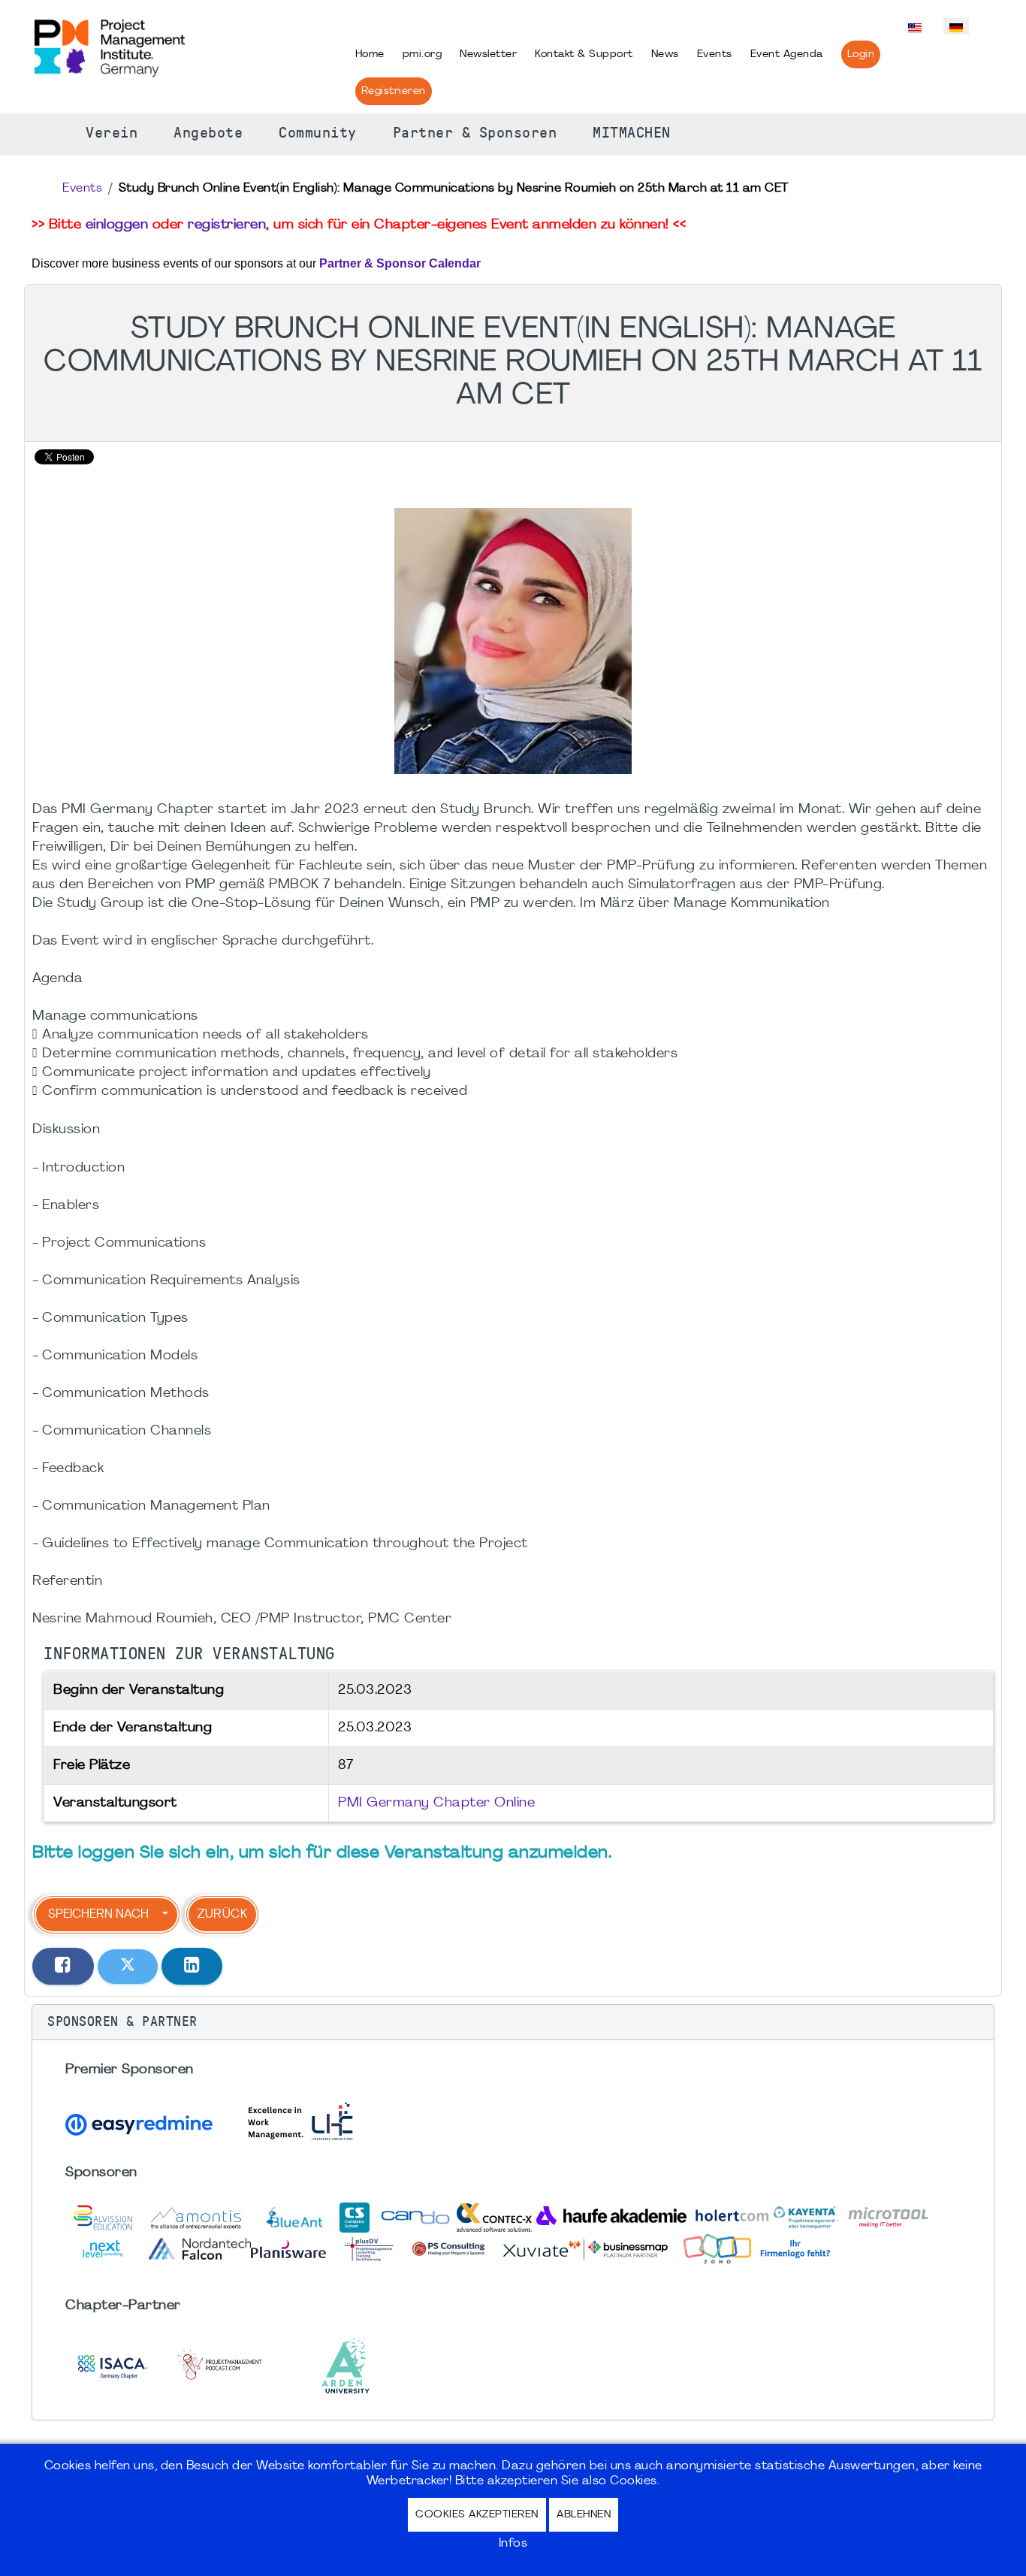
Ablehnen (584, 2515)
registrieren (227, 225)
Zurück (222, 1915)
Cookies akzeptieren (477, 2515)
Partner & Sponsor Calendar (400, 263)
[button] (513, 2022)
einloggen (117, 225)
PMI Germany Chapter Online (436, 1803)
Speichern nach (98, 1915)
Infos (513, 2544)
